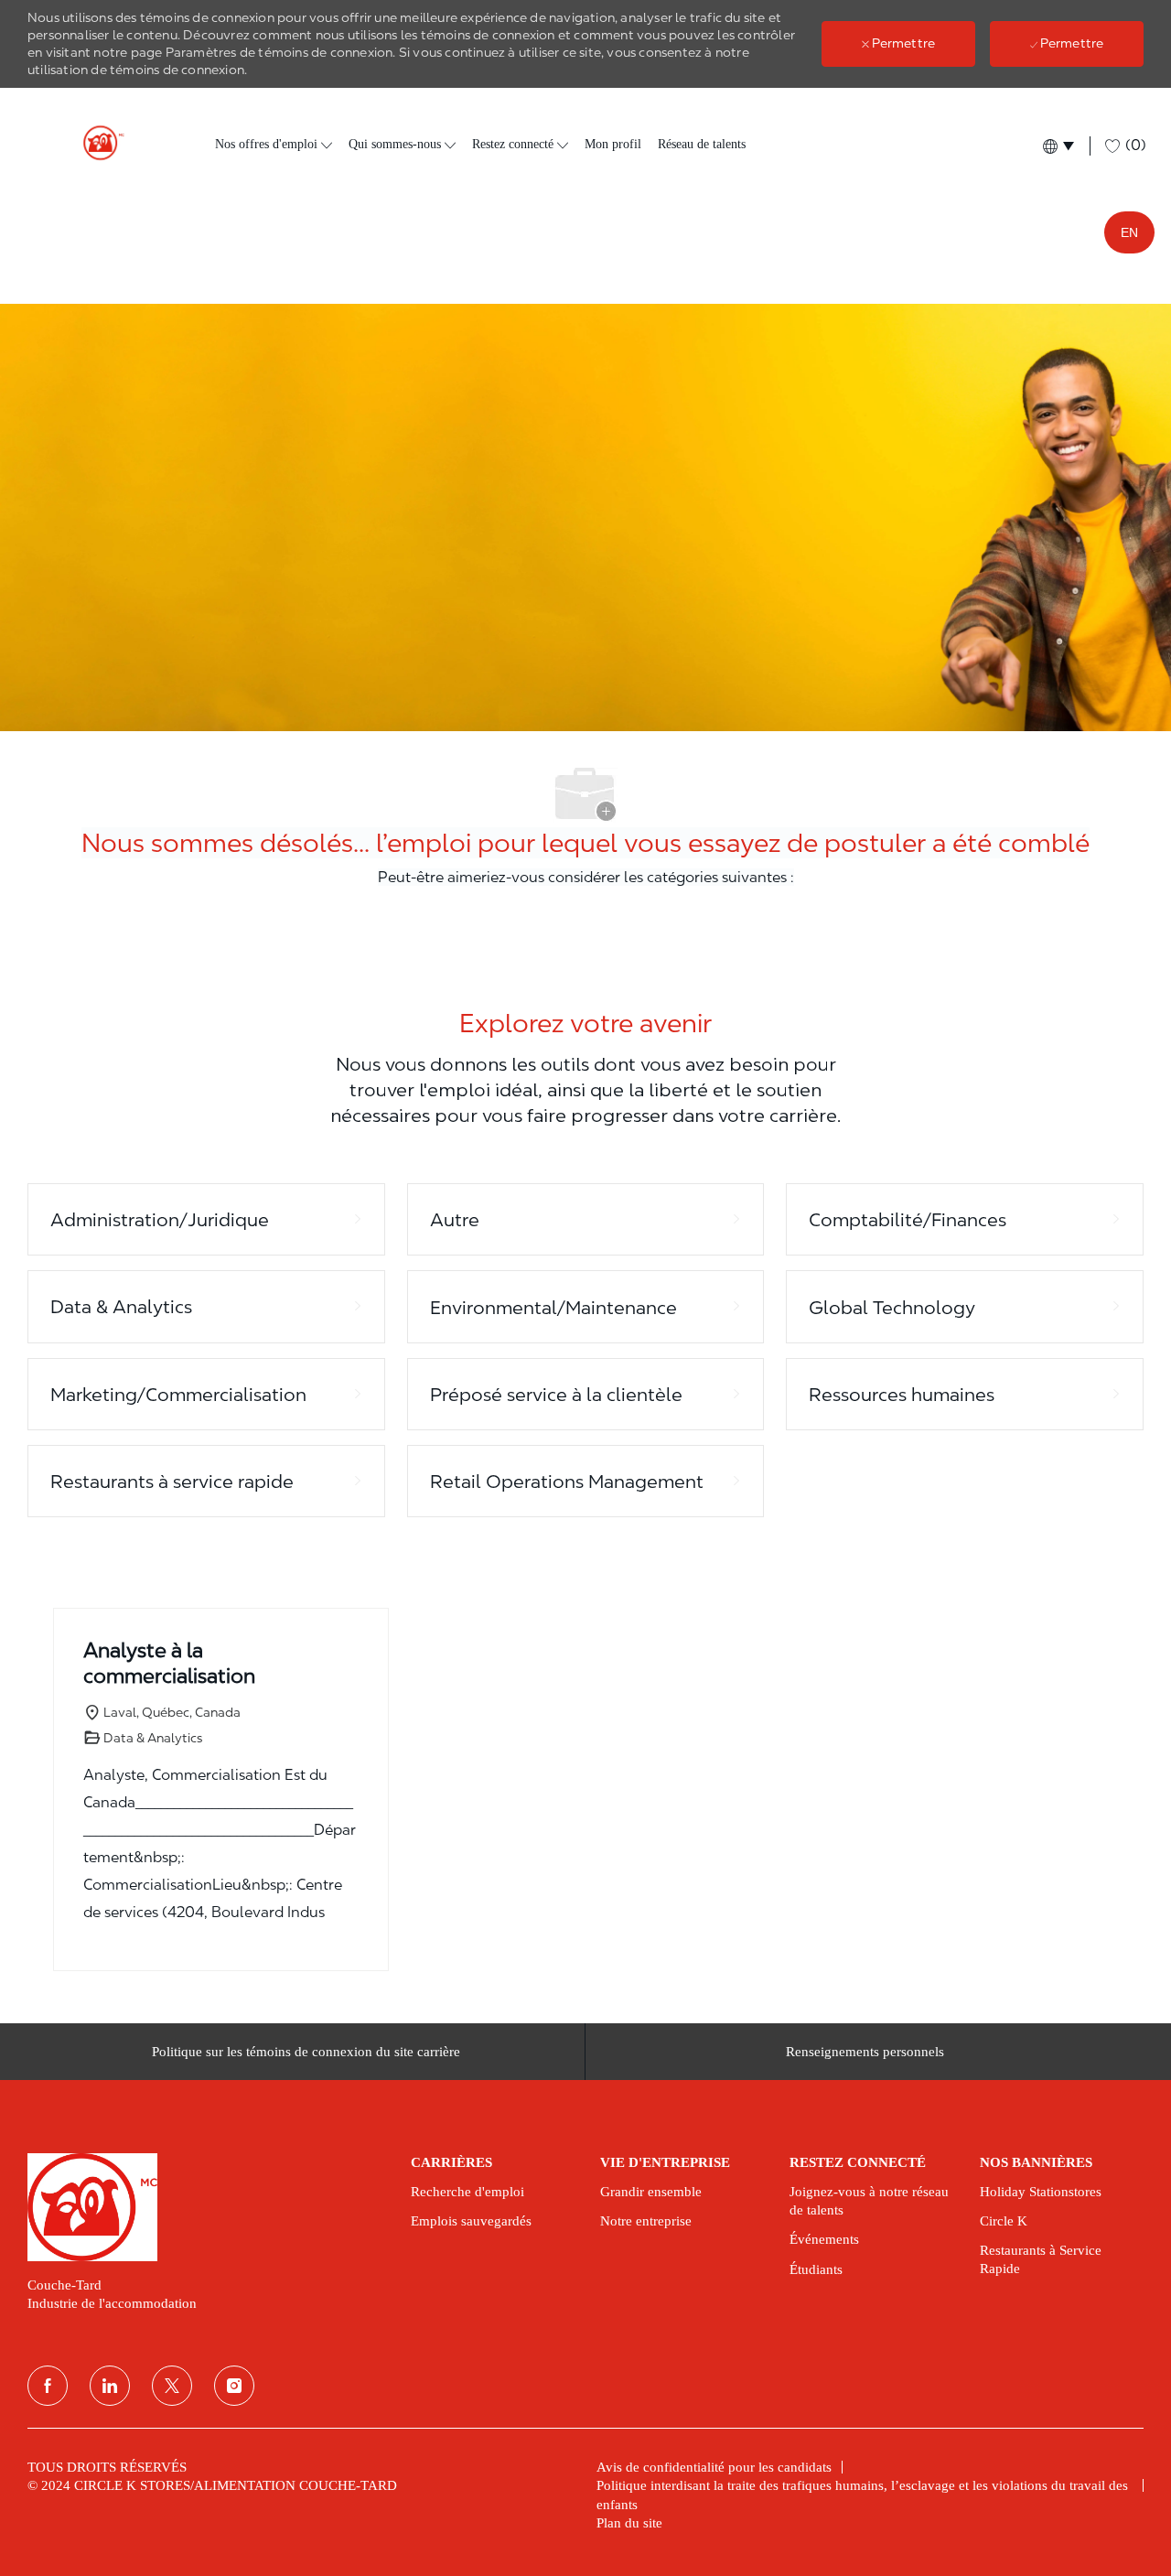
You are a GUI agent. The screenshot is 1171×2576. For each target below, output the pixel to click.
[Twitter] (172, 2386)
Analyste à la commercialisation (169, 1663)
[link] (206, 2207)
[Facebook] (48, 2386)
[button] (1057, 146)
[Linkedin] (110, 2386)
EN (1129, 232)
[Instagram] (234, 2386)
